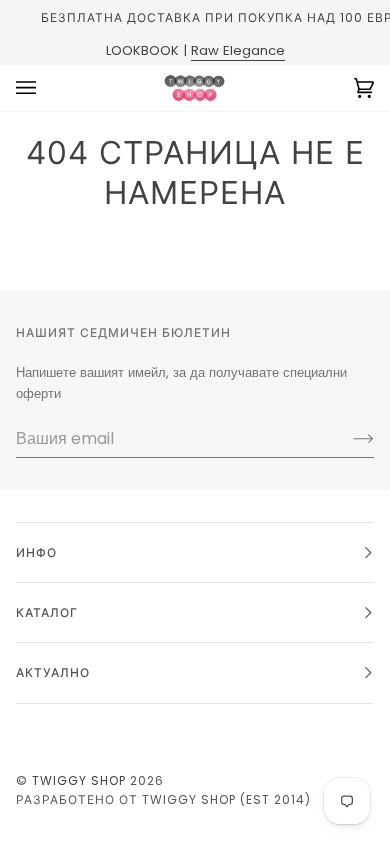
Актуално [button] (53, 672)
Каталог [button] (47, 612)
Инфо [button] (36, 552)
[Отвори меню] (46, 88)
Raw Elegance (238, 50)
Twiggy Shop (79, 780)
